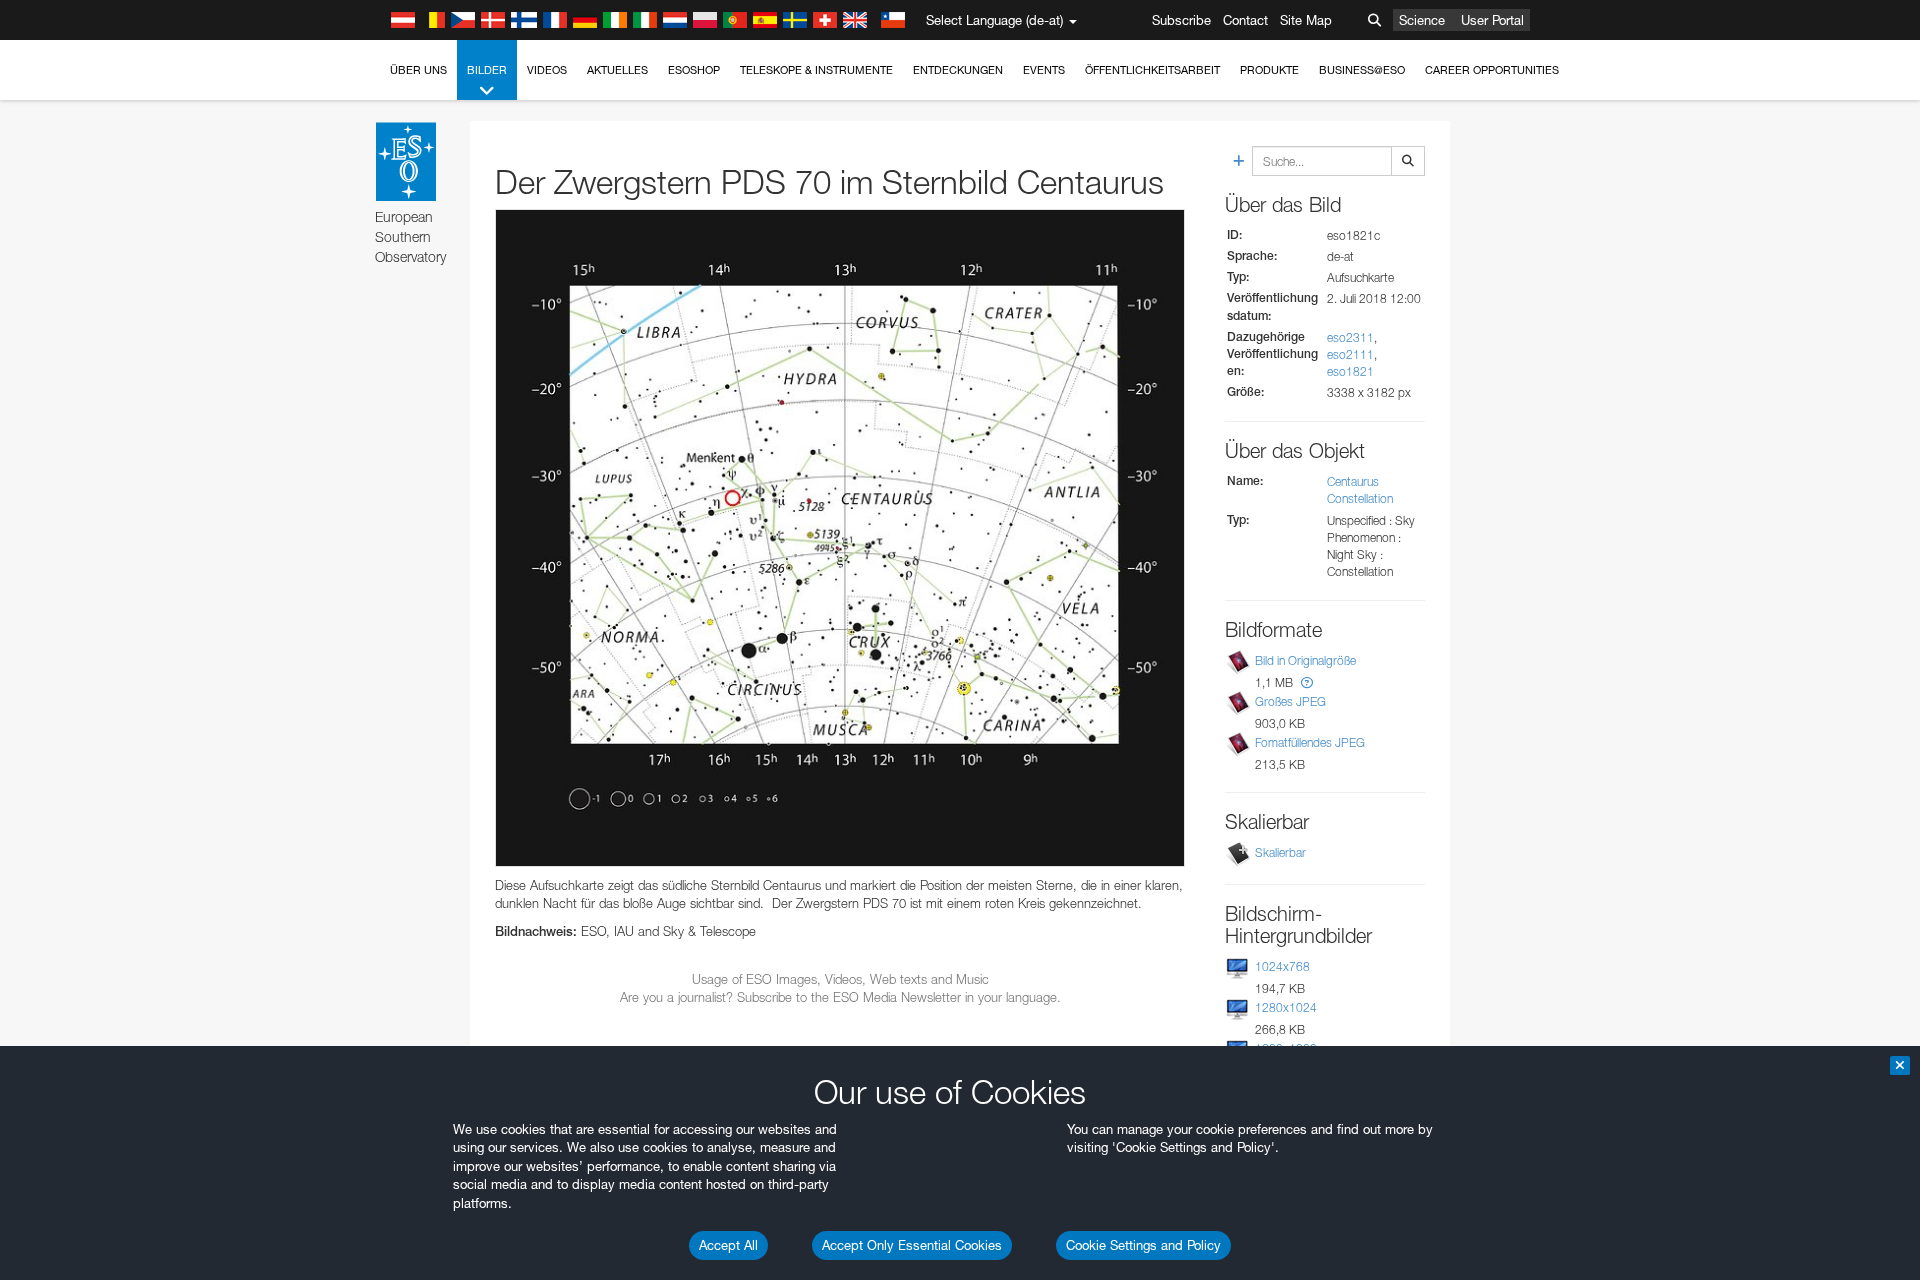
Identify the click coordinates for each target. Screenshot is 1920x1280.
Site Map (1306, 20)
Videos (547, 70)
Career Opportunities (1492, 70)
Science (1422, 20)
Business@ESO (1362, 70)
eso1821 (1350, 371)
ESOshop (694, 70)
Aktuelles (617, 70)
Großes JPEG (1290, 701)
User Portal (1492, 20)
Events (1044, 70)
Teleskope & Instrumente (816, 70)
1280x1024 (1286, 1007)
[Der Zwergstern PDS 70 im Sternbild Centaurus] (840, 538)
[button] (1307, 682)
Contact (1245, 20)
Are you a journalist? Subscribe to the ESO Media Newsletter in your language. (840, 997)
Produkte (1269, 70)
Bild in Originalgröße (1305, 660)
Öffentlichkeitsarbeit (1152, 70)
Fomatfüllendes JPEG (1310, 742)
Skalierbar (1280, 852)
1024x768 (1282, 966)
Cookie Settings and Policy (1143, 1245)
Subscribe (1181, 20)
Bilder (487, 70)
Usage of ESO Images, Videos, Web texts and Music (840, 979)
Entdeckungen (958, 70)
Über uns (418, 70)
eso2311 (1350, 337)
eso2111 (1350, 354)
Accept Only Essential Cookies (912, 1245)
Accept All (728, 1245)
